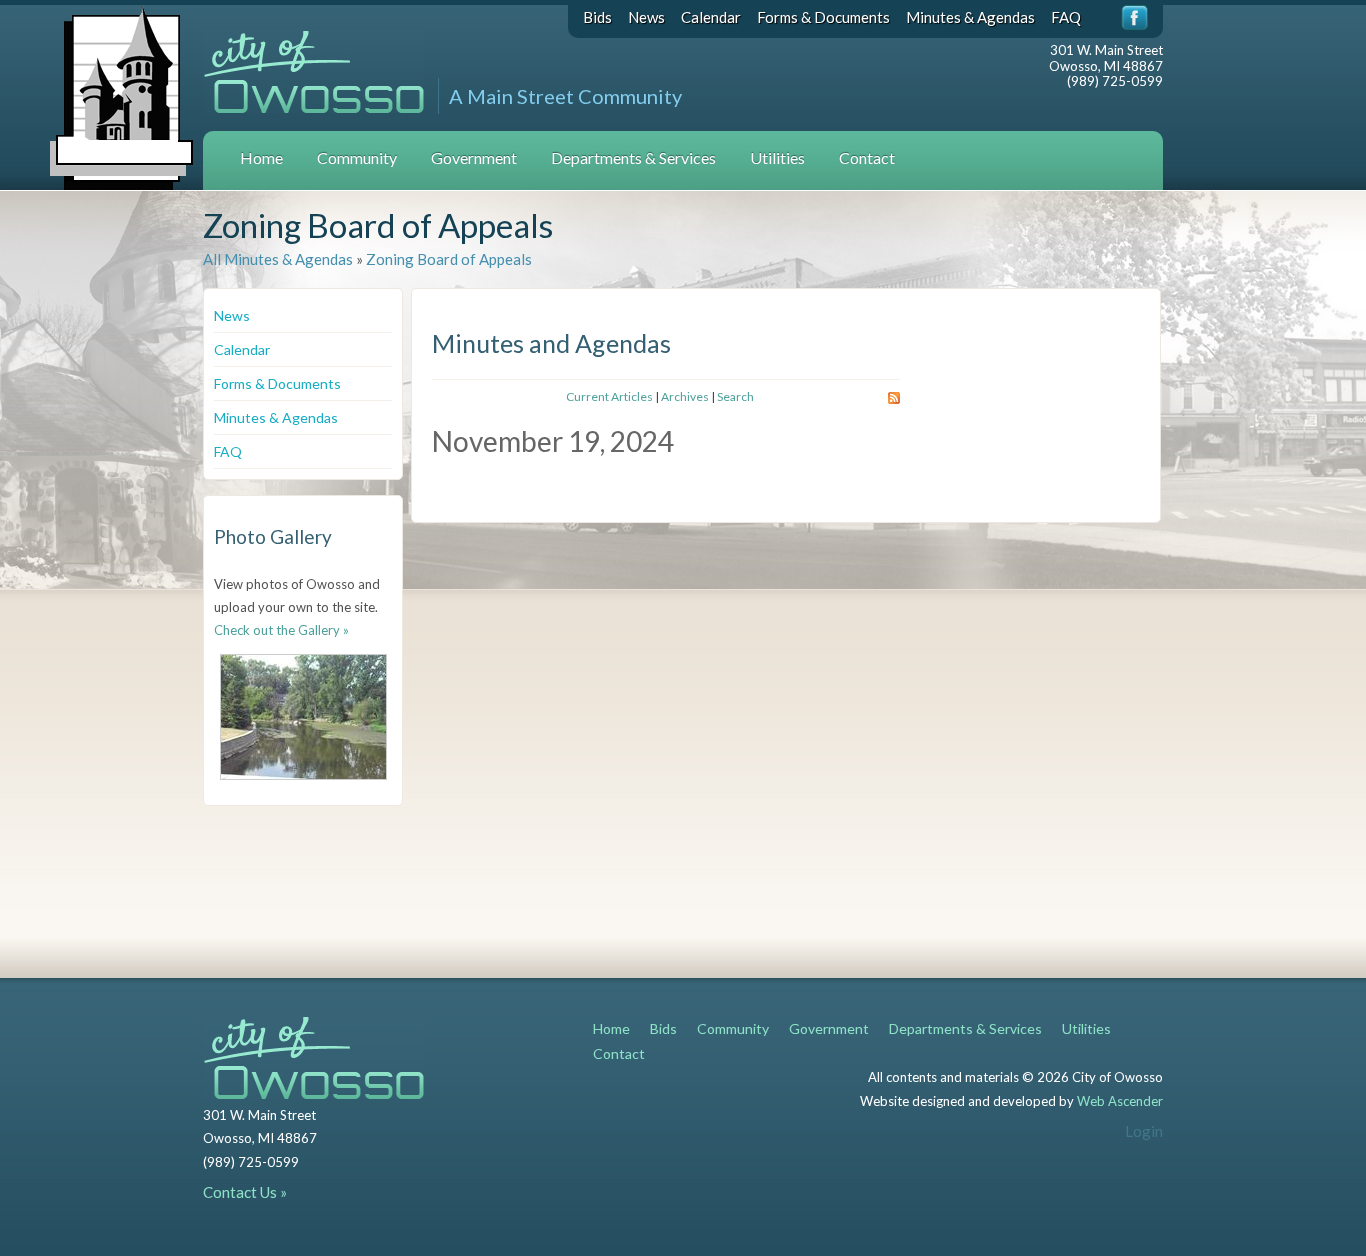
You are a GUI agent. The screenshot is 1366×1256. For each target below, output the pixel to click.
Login (1144, 1131)
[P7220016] (303, 717)
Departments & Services (633, 157)
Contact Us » (245, 1192)
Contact (867, 157)
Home (261, 157)
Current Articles (609, 396)
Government (474, 157)
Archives (685, 396)
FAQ (1066, 17)
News (646, 17)
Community (357, 157)
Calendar (711, 17)
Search (735, 396)
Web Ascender (1120, 1101)
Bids (597, 17)
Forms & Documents (823, 17)
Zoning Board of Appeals (449, 259)
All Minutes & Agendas (278, 259)
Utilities (777, 157)
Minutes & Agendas (970, 17)
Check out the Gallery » (281, 630)
